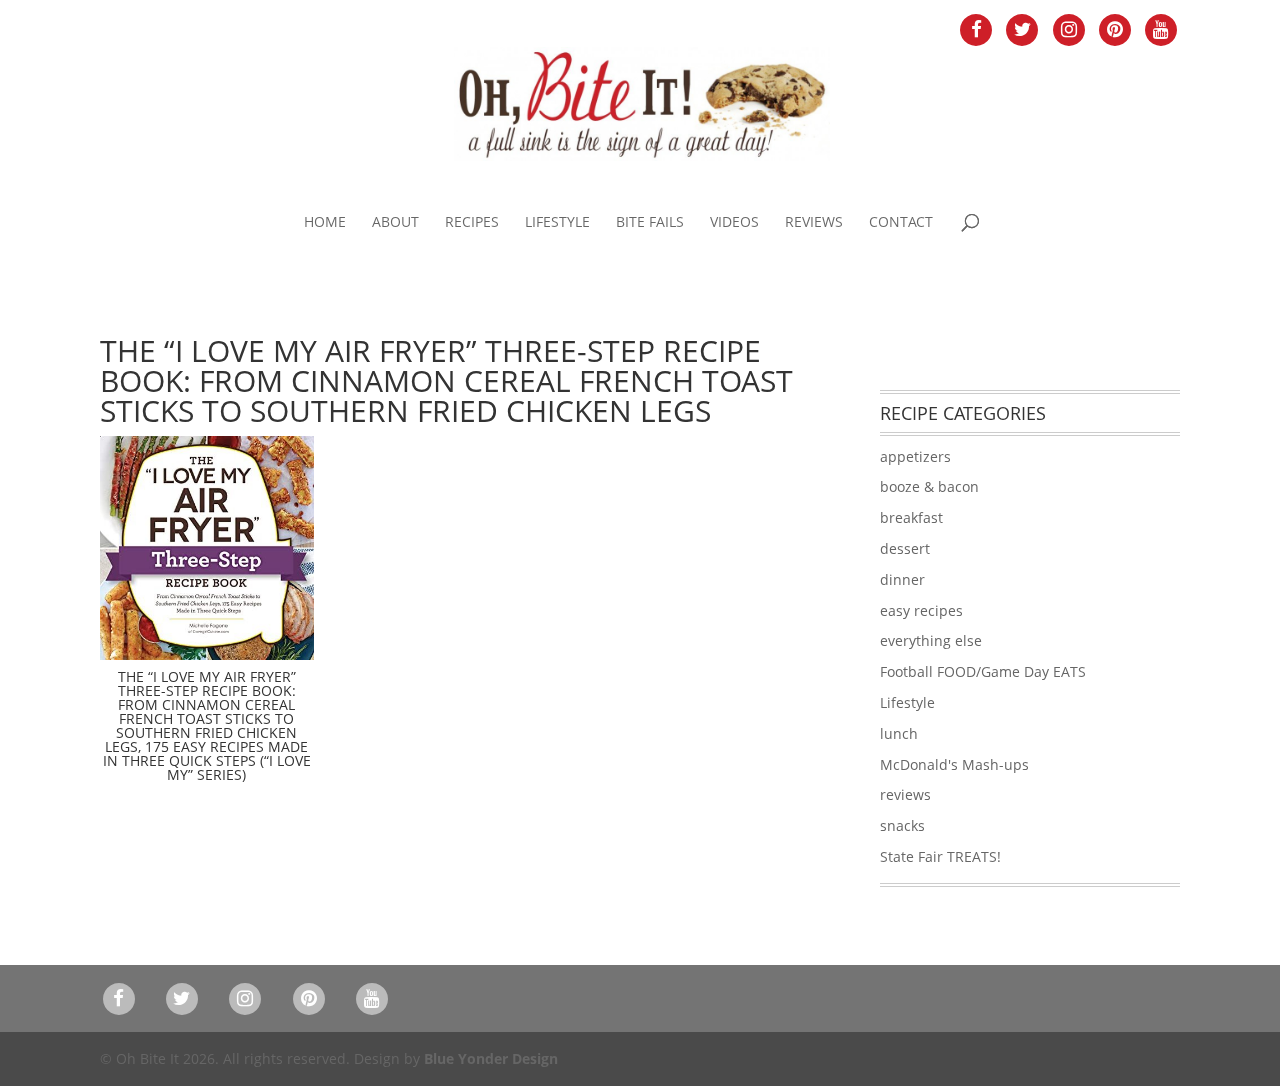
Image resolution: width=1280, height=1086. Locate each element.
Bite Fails (650, 223)
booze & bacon (929, 486)
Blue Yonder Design (491, 1058)
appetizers (915, 456)
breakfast (911, 517)
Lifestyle (557, 223)
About (395, 223)
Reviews (814, 223)
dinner (902, 579)
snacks (902, 825)
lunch (899, 733)
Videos (734, 223)
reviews (905, 794)
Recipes (472, 223)
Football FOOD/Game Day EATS (983, 671)
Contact (901, 223)
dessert (905, 548)
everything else (931, 640)
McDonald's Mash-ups (954, 764)
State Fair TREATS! (940, 856)
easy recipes (921, 610)
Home (325, 223)
